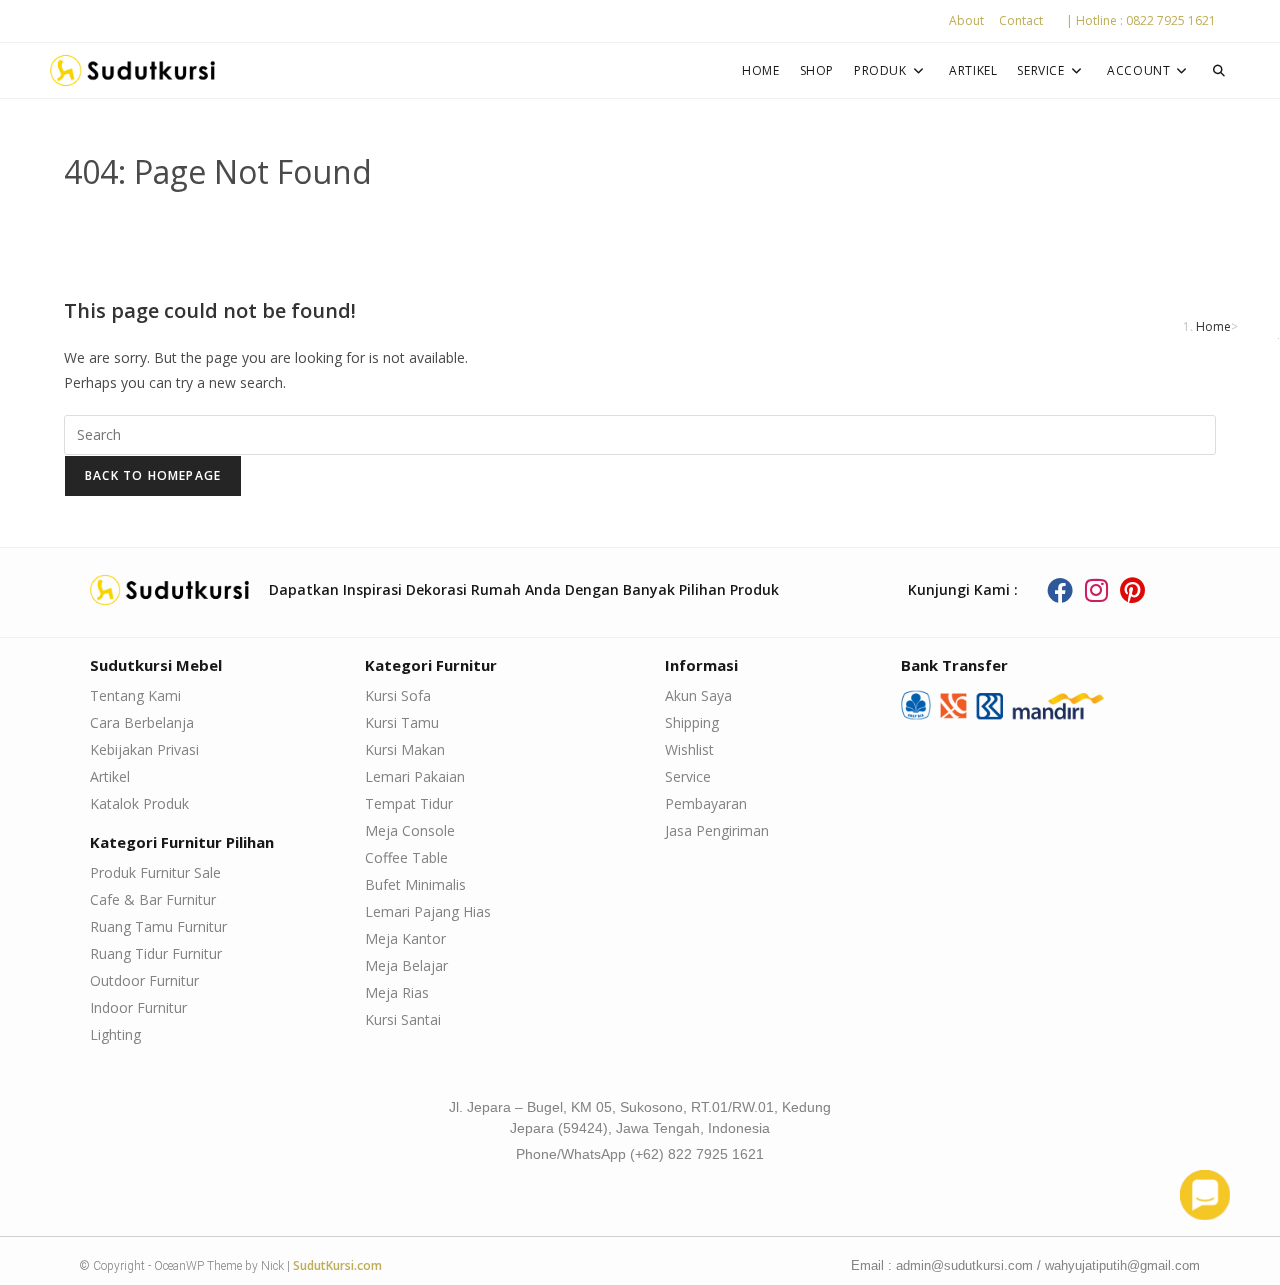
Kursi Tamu (402, 722)
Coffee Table (406, 857)
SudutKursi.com (337, 1265)
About (966, 20)
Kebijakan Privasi (144, 749)
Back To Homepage (153, 475)
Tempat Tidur (409, 803)
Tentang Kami (135, 695)
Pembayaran (706, 803)
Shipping (692, 722)
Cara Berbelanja (142, 722)
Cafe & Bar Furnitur (153, 899)
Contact (1021, 20)
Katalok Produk (139, 803)
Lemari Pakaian (415, 776)
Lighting (115, 1034)
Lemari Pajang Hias (428, 911)
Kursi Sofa (398, 695)
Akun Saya (698, 695)
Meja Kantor (405, 938)
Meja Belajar (406, 965)
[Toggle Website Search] (1219, 70)
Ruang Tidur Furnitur (156, 953)
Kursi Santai (403, 1019)
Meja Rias (397, 992)
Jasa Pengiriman (717, 830)
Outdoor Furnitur (144, 980)
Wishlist (689, 749)
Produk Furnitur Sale (155, 872)
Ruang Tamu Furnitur (158, 926)
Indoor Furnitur (138, 1007)
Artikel (110, 776)
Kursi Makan (405, 749)
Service (688, 776)
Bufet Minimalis (415, 884)
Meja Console (410, 830)
